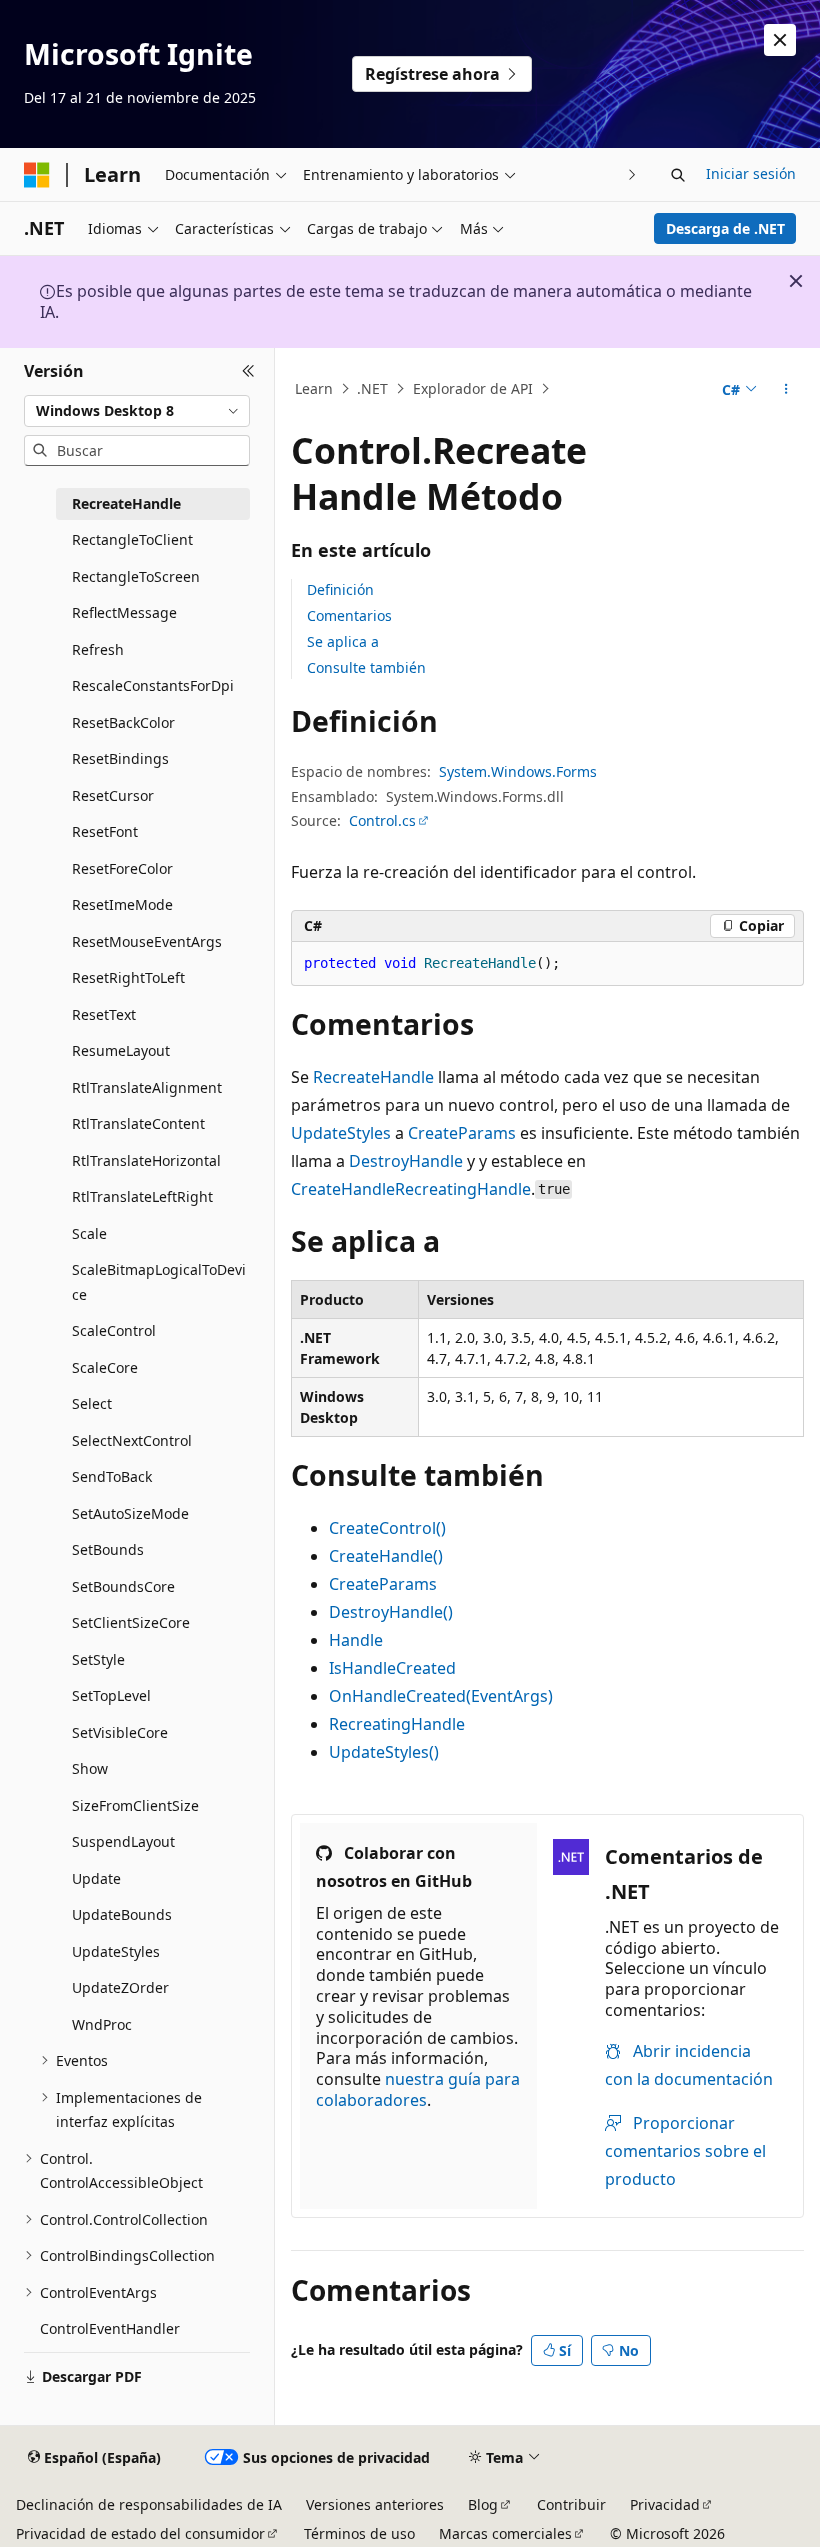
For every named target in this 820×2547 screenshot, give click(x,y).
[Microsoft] (37, 175)
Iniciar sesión (751, 173)
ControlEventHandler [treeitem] (110, 2328)
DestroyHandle (406, 1161)
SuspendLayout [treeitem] (123, 1841)
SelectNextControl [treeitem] (132, 1440)
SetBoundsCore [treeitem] (123, 1586)
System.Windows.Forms (518, 771)
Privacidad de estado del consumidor (140, 2533)
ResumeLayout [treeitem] (121, 1050)
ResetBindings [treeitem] (120, 758)
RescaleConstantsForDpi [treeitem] (153, 685)
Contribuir (571, 2504)
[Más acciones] (786, 389)
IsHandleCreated (392, 1668)
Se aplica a (343, 641)
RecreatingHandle (463, 1189)
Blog (483, 2504)
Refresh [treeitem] (98, 649)
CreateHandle (343, 1189)
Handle (356, 1640)
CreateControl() (387, 1528)
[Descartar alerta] (780, 40)
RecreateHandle (373, 1077)
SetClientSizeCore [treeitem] (131, 1622)
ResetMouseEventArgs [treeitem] (147, 941)
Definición (340, 589)
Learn (314, 388)
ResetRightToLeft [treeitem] (128, 977)
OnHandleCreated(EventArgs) (441, 1696)
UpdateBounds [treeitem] (122, 1914)
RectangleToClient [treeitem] (132, 539)
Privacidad (665, 2504)
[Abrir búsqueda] (678, 175)
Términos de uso (359, 2533)
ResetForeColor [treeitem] (122, 868)
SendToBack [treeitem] (112, 1476)
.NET (372, 388)
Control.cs (382, 820)
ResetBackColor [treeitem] (123, 722)
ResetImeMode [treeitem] (122, 904)
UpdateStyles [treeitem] (116, 1951)
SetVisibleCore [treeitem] (120, 1732)
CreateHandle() (386, 1556)
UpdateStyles (341, 1133)
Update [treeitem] (96, 1878)
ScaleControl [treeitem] (114, 1330)
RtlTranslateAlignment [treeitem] (147, 1087)
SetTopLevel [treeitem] (111, 1695)
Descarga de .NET (725, 228)
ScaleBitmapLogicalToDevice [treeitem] (159, 1282)
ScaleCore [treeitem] (105, 1367)
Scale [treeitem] (89, 1233)
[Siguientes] (632, 174)
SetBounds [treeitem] (108, 1549)
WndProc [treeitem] (102, 2024)
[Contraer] (248, 372)
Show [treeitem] (90, 1768)
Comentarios (349, 615)
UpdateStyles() (384, 1752)
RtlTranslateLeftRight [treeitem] (142, 1196)
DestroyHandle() (391, 1612)
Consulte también (366, 667)
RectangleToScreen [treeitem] (136, 576)
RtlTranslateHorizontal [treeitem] (146, 1160)
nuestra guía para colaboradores (418, 2089)
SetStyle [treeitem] (98, 1659)
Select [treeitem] (92, 1403)
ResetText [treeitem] (104, 1014)
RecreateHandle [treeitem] (126, 503)
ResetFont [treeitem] (105, 831)
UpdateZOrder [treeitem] (120, 1987)
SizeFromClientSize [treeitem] (135, 1805)
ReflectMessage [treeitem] (124, 612)
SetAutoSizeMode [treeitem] (130, 1513)
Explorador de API (473, 388)
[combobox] (137, 411)
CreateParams (462, 1133)
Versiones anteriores (375, 2504)
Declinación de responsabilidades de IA (149, 2504)
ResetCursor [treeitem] (113, 795)
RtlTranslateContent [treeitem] (138, 1123)
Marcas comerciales (505, 2533)
